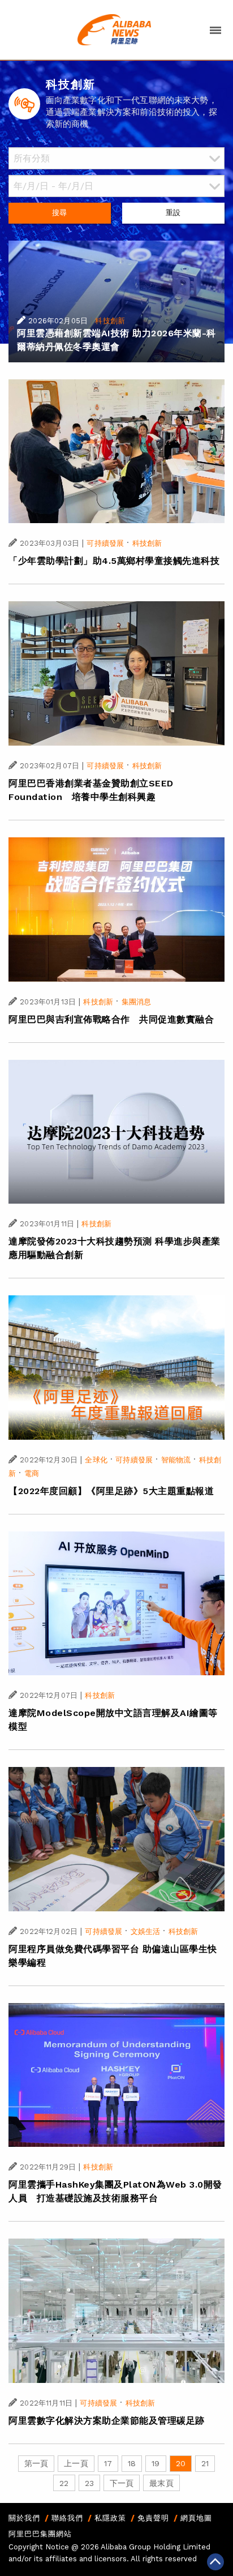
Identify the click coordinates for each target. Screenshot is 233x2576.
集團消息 (137, 1002)
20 (181, 2463)
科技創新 (110, 321)
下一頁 (122, 2483)
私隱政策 (110, 2518)
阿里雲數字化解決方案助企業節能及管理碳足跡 (107, 2421)
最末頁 (161, 2483)
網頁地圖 (196, 2518)
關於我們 (24, 2518)
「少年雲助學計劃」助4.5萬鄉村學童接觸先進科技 (114, 561)
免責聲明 (153, 2518)
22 (64, 2483)
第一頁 (36, 2463)
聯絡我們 (67, 2518)
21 (205, 2463)
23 (89, 2483)
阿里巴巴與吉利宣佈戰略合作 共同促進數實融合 (111, 1019)
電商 (32, 1473)
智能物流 (176, 1460)
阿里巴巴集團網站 (40, 2534)
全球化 (96, 1460)
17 (108, 2463)
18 (132, 2463)
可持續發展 (105, 543)
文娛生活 (146, 1931)
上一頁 (76, 2463)
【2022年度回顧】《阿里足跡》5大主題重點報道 (111, 1491)
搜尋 (59, 213)
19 (156, 2463)
